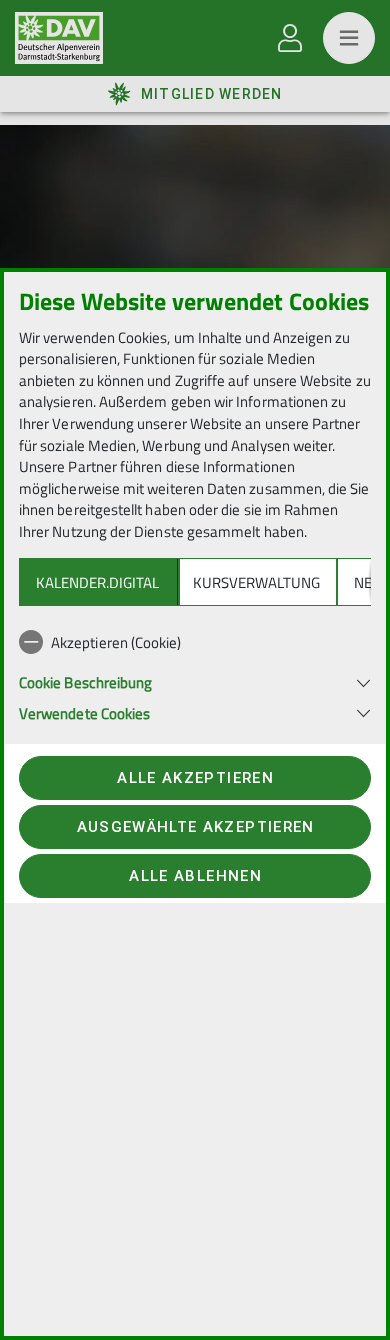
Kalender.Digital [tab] (97, 582)
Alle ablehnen (195, 876)
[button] (195, 680)
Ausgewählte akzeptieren (196, 827)
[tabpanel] (195, 673)
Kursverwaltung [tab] (256, 582)
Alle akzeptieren (195, 778)
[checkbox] (195, 642)
